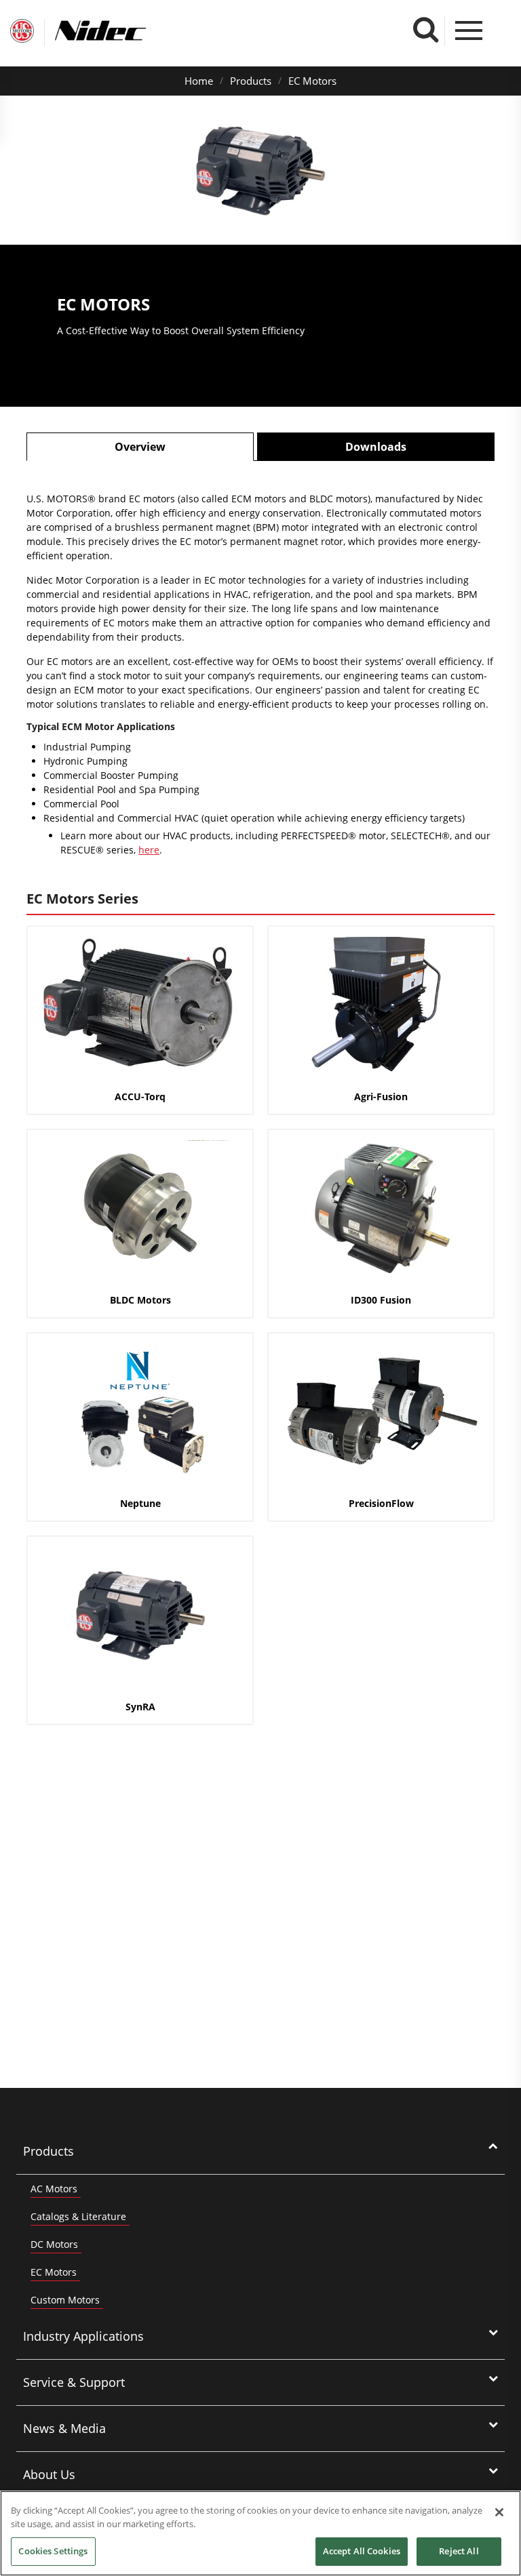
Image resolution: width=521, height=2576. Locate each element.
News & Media (64, 2428)
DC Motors (54, 2244)
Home (199, 81)
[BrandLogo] (22, 33)
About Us (49, 2474)
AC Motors (54, 2189)
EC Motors (312, 81)
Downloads (376, 447)
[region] (260, 2533)
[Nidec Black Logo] (126, 31)
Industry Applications (83, 2336)
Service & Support (74, 2382)
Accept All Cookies (362, 2551)
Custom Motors (65, 2300)
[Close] (499, 2512)
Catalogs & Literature (78, 2216)
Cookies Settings (53, 2551)
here (149, 850)
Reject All (459, 2551)
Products (251, 81)
